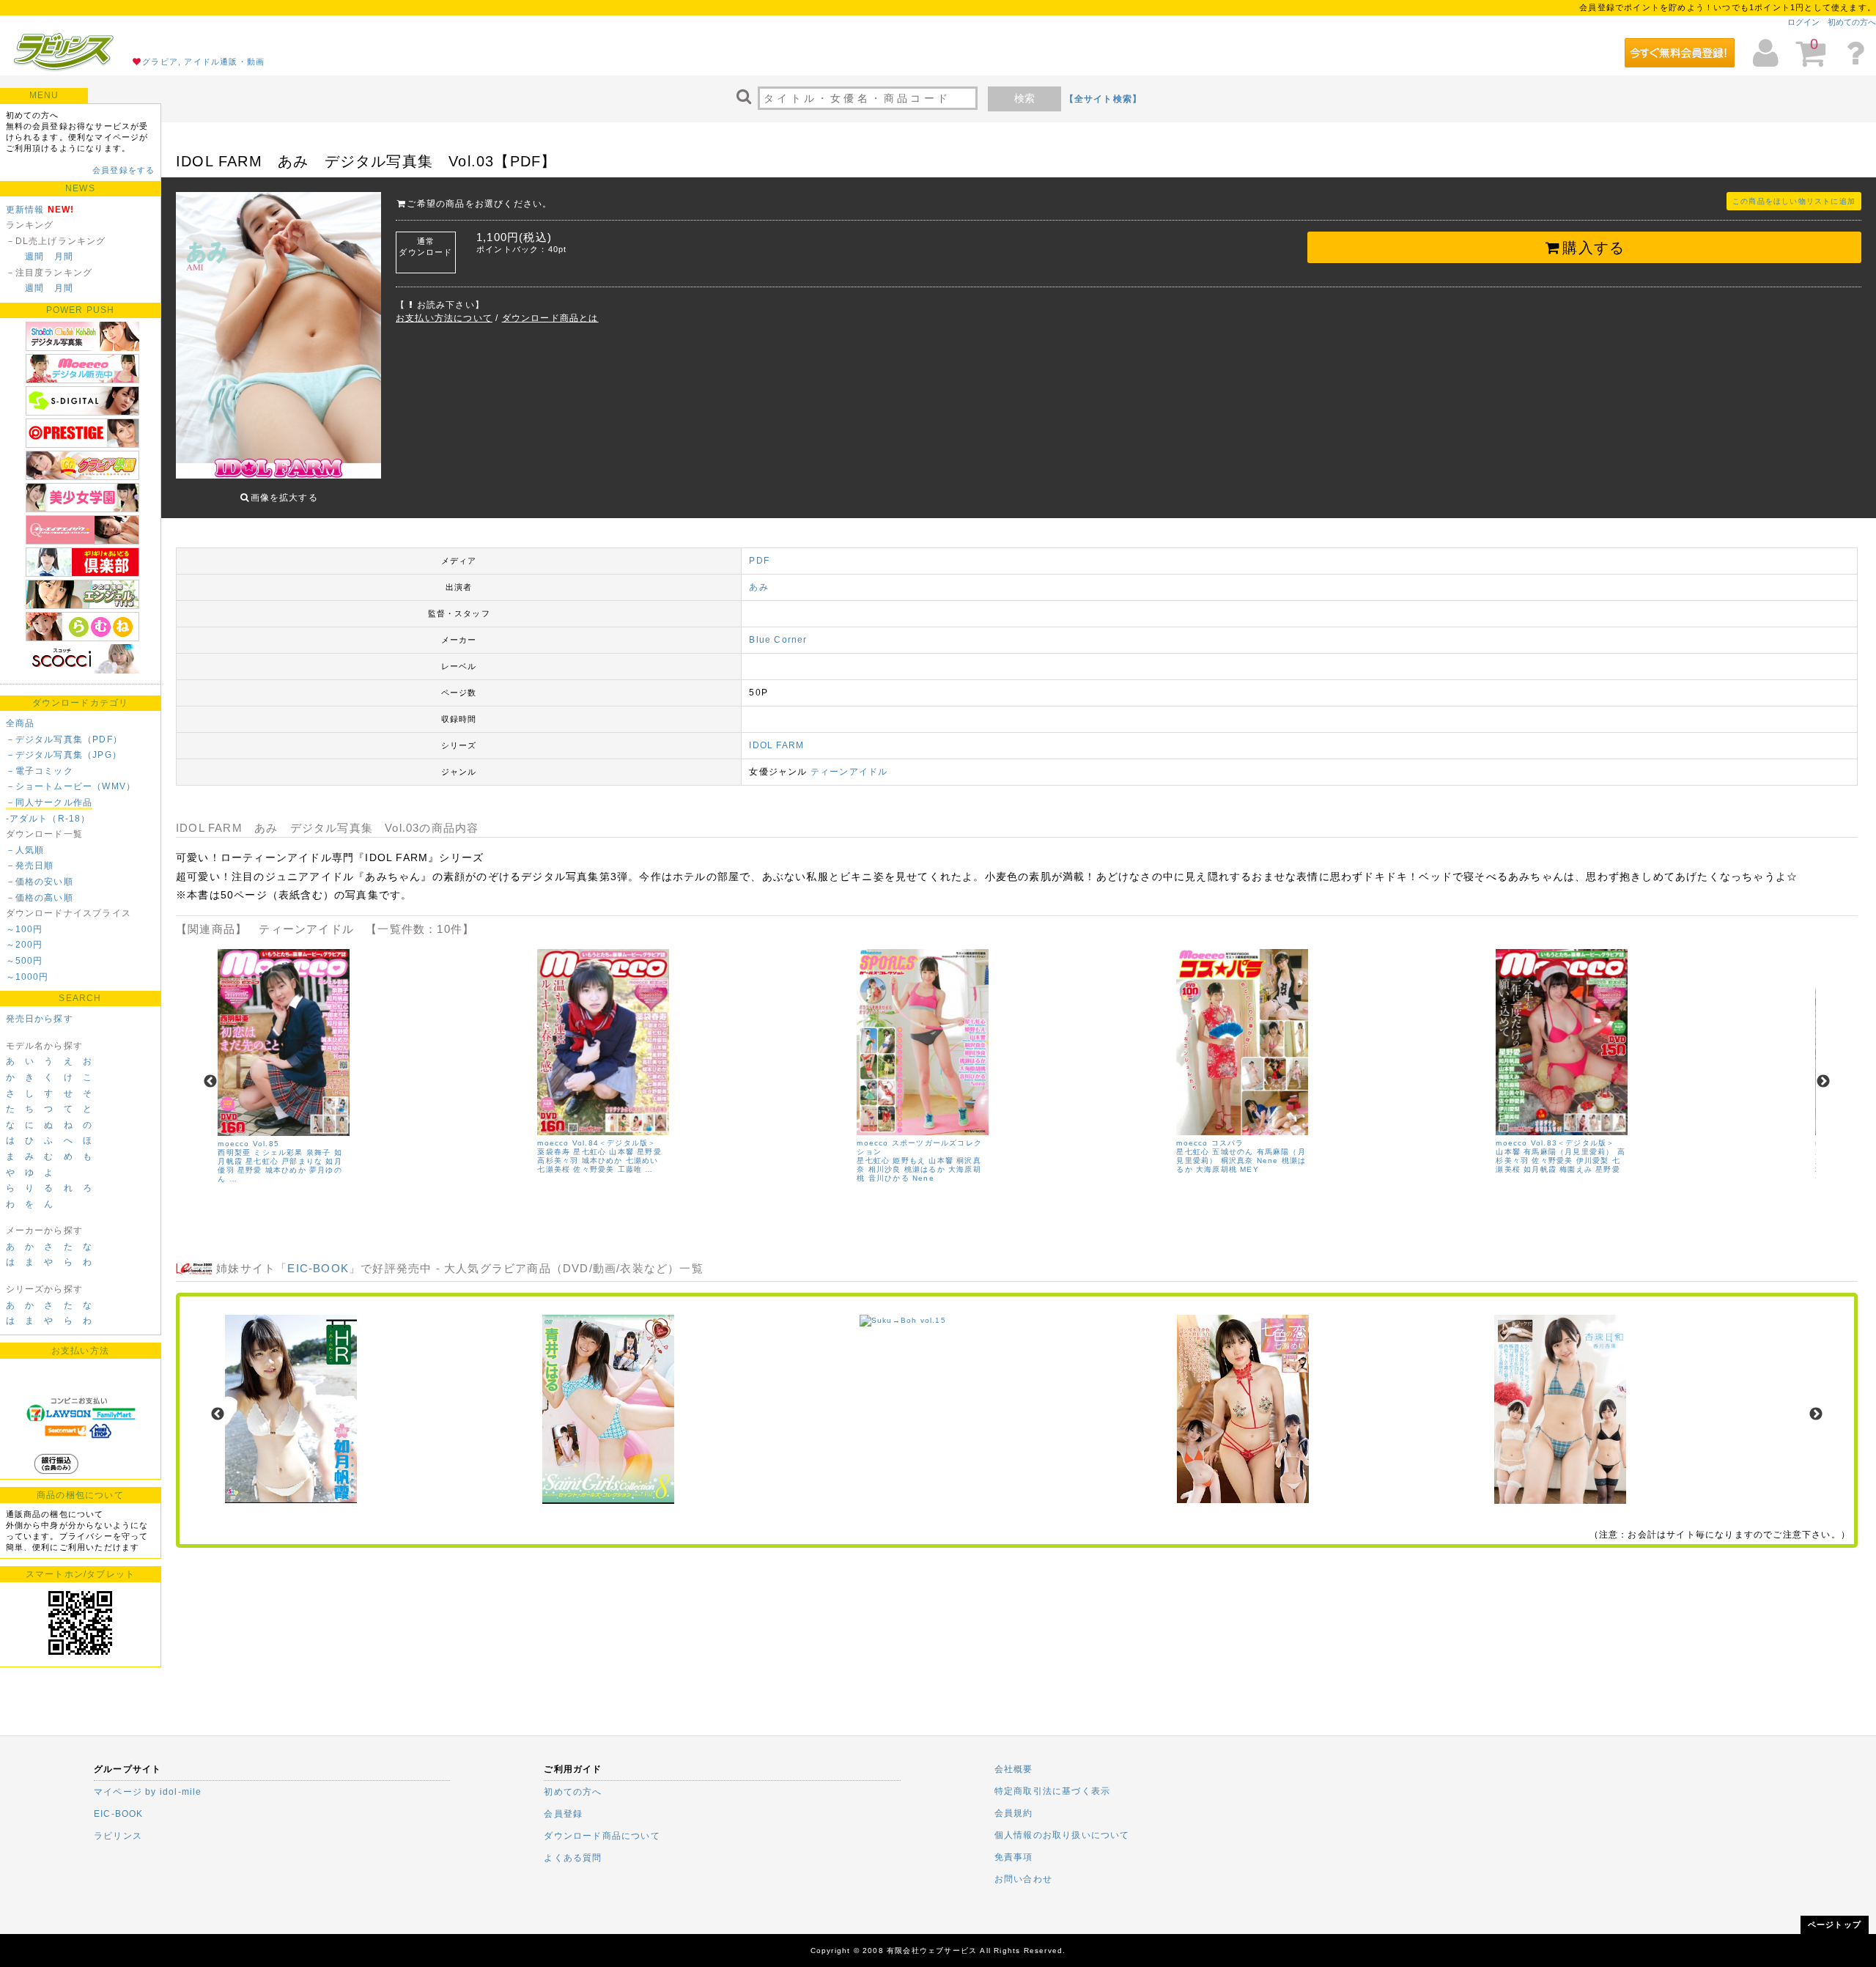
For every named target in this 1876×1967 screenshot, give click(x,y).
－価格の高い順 (40, 898)
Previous (210, 1082)
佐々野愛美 (594, 1169)
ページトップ (1835, 1924)
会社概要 (1014, 1769)
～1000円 (27, 977)
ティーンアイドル (849, 772)
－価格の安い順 (40, 882)
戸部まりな (302, 1161)
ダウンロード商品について (602, 1836)
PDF (759, 561)
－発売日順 (30, 866)
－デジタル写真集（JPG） (64, 755)
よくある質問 (573, 1858)
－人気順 (25, 850)
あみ (758, 587)
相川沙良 (885, 1169)
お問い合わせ (1023, 1879)
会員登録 (563, 1814)
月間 (64, 257)
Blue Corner (778, 640)
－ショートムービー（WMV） (71, 786)
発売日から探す (40, 1019)
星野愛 (250, 1170)
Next (1823, 1082)
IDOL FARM (776, 745)
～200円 (25, 945)
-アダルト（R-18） (48, 819)
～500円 (25, 961)
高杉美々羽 (558, 1160)
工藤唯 (630, 1169)
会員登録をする (123, 170)
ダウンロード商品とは (550, 318)
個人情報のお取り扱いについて (1062, 1835)
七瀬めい (642, 1160)
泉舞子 (319, 1152)
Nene (923, 1178)
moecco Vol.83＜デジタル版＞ (1555, 1143)
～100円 (25, 929)
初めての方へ (1852, 22)
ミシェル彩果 (278, 1152)
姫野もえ (909, 1160)
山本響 (621, 1152)
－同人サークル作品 (49, 802)
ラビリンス (118, 1836)
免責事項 (1014, 1857)
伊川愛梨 (1593, 1160)
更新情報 (25, 210)
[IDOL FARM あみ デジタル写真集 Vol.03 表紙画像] (278, 337)
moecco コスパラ (1210, 1143)
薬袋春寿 (554, 1152)
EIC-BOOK (318, 1268)
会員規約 (1014, 1813)
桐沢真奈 (1237, 1160)
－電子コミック (40, 771)
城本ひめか (286, 1170)
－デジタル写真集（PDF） (64, 739)
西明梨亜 (234, 1152)
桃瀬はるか (925, 1169)
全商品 (21, 723)
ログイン (1803, 22)
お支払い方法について (444, 318)
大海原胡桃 (1216, 1169)
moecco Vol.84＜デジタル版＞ (597, 1143)
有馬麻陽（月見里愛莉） (1569, 1152)
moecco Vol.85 (248, 1144)
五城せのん (1233, 1152)
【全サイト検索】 (1104, 99)
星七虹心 (262, 1161)
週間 (34, 257)
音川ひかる (889, 1178)
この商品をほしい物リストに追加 (1794, 201)
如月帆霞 (1540, 1169)
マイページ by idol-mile (148, 1792)
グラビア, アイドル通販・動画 (203, 62)
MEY (1249, 1169)
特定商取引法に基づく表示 (1052, 1791)
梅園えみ (1576, 1169)
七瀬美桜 (554, 1169)
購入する (1594, 248)
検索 (1024, 98)
